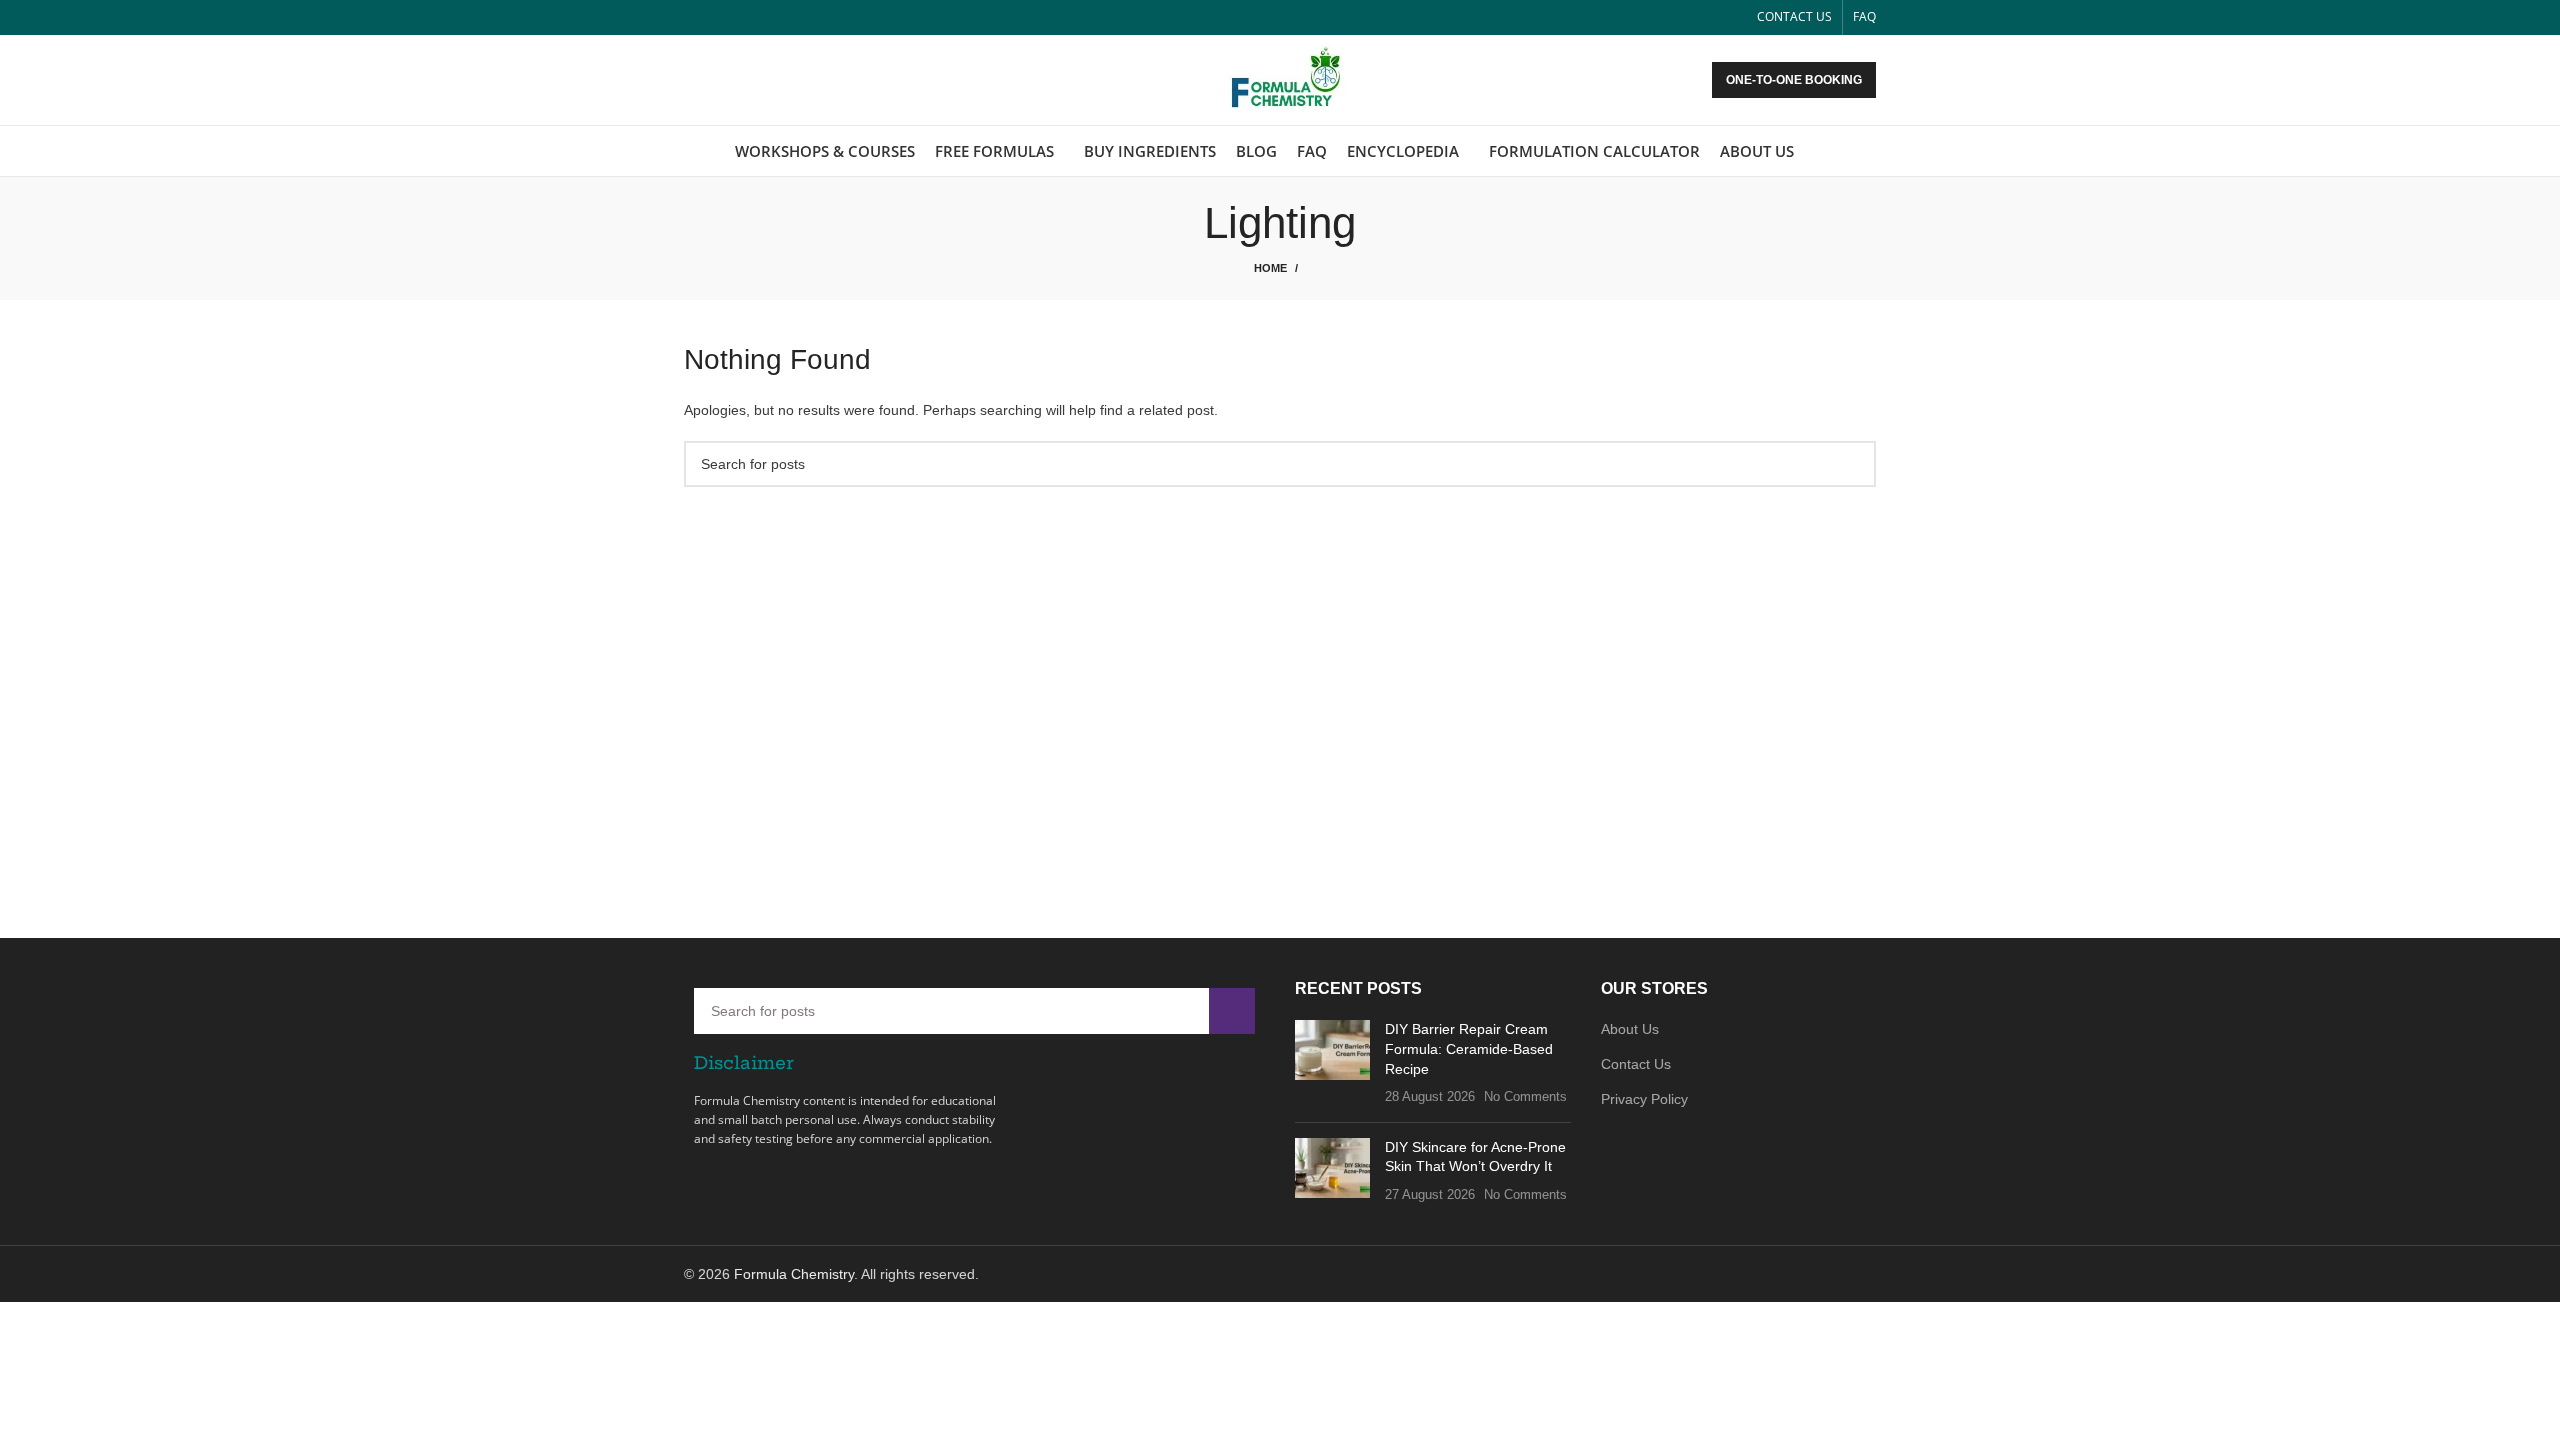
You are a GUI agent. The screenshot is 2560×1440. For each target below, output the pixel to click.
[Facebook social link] (695, 18)
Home (1270, 268)
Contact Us (1636, 1064)
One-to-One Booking (1794, 80)
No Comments (1525, 1097)
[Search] (1870, 151)
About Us (1630, 1029)
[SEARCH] (1853, 464)
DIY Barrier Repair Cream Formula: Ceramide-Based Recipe (1469, 1048)
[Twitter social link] (718, 18)
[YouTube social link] (764, 18)
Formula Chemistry (794, 1274)
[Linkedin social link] (810, 18)
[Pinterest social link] (787, 18)
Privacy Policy (1644, 1099)
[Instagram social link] (741, 18)
